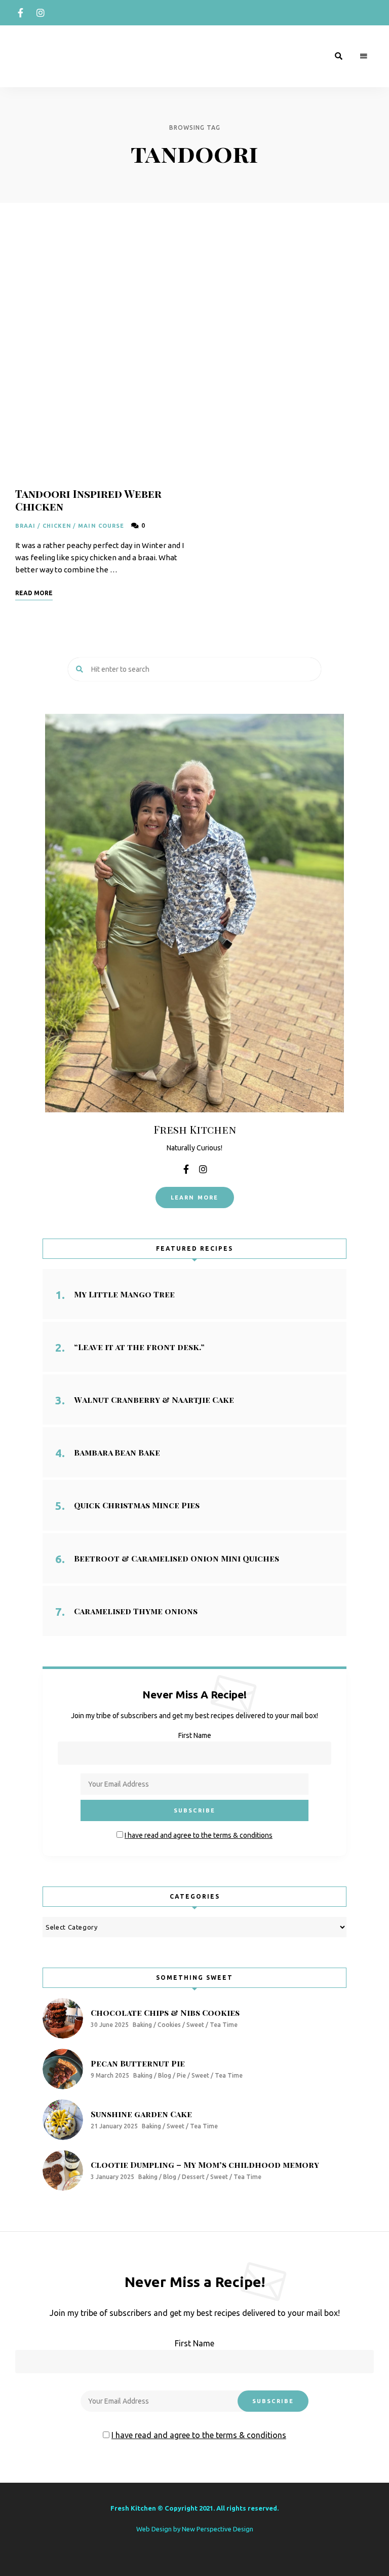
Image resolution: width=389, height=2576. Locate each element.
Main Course (101, 526)
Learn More (195, 1198)
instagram (41, 13)
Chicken (57, 526)
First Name (195, 1735)
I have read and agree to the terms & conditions (199, 1835)
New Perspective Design (218, 2529)
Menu (364, 56)
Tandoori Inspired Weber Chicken (88, 500)
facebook (20, 13)
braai (26, 526)
